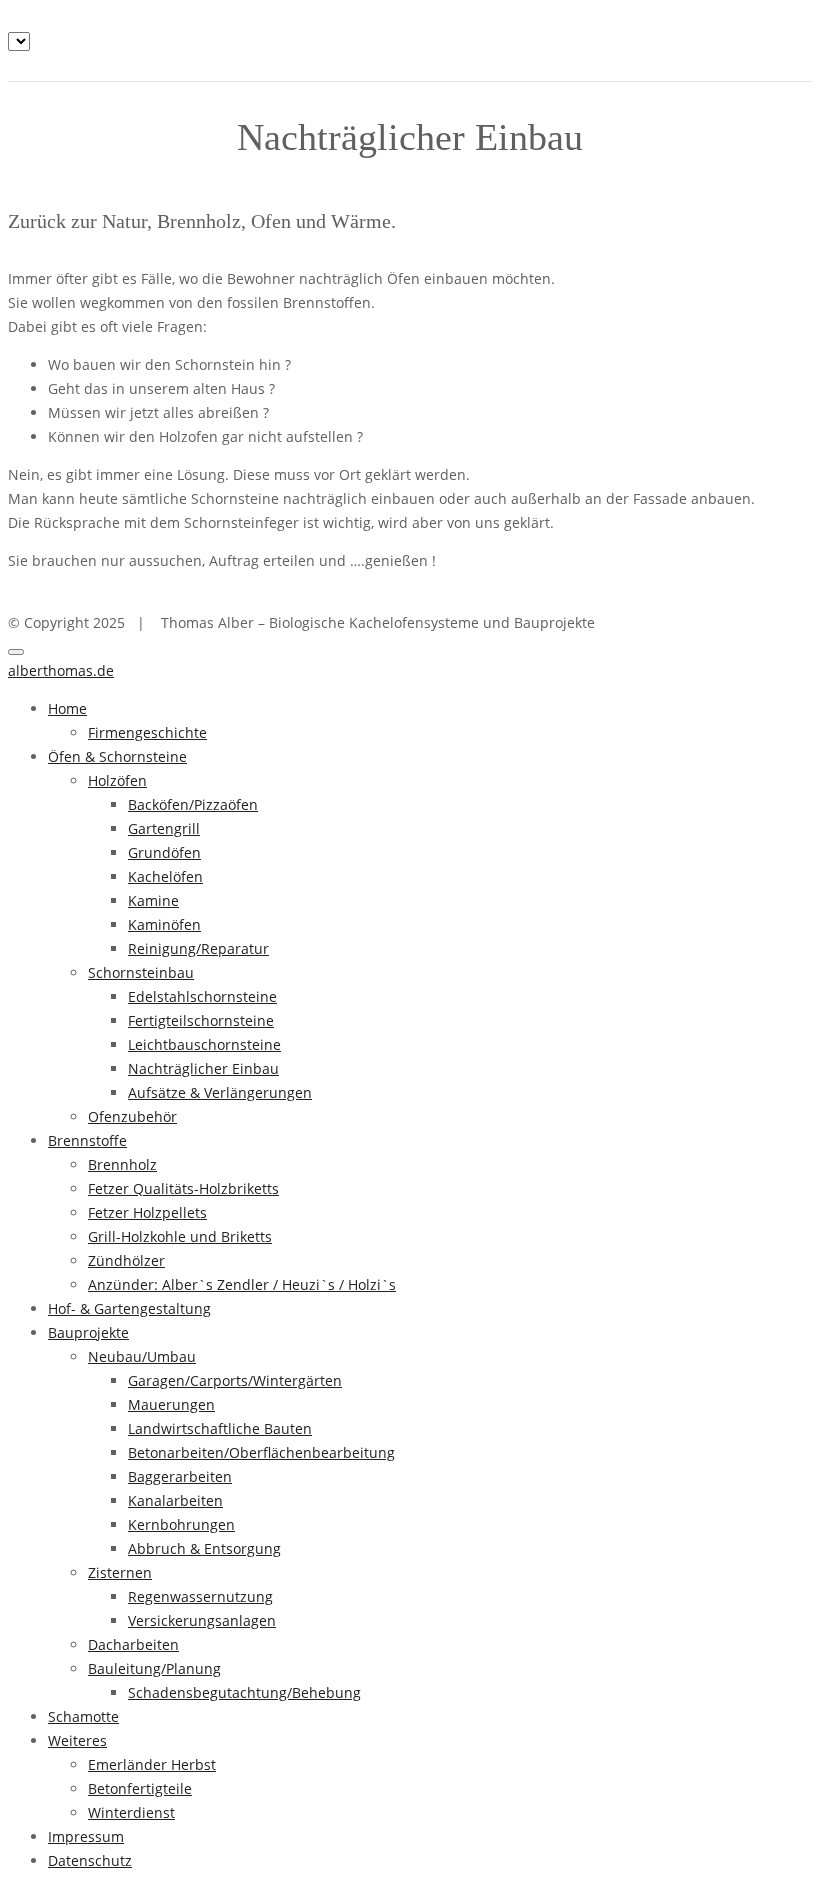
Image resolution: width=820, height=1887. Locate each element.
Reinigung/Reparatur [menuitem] (198, 948)
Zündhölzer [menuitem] (126, 1260)
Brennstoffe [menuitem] (87, 1140)
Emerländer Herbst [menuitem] (152, 1764)
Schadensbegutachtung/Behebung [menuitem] (244, 1692)
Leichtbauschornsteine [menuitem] (204, 1044)
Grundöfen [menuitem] (164, 852)
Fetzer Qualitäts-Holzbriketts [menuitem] (183, 1188)
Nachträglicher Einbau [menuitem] (203, 1068)
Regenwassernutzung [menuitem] (200, 1596)
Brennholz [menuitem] (122, 1164)
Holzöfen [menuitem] (117, 780)
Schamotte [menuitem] (83, 1716)
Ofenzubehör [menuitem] (132, 1116)
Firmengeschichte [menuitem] (147, 732)
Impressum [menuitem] (86, 1836)
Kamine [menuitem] (153, 900)
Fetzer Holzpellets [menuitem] (147, 1212)
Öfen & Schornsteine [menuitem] (117, 756)
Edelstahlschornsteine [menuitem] (202, 996)
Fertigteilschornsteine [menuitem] (201, 1020)
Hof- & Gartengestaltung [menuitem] (129, 1308)
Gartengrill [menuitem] (164, 828)
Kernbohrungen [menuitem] (181, 1524)
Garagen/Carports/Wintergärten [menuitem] (235, 1380)
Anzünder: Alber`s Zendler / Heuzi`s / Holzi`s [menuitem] (242, 1284)
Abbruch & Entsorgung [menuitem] (204, 1548)
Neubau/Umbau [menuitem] (142, 1356)
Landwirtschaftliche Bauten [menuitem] (220, 1428)
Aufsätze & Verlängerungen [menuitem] (220, 1092)
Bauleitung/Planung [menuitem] (154, 1668)
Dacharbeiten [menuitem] (133, 1644)
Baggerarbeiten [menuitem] (180, 1476)
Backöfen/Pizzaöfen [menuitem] (193, 804)
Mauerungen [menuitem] (171, 1404)
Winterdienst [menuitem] (131, 1812)
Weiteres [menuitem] (77, 1740)
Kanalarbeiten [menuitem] (175, 1500)
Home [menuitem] (67, 708)
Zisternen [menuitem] (120, 1572)
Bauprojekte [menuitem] (88, 1332)
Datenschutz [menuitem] (90, 1860)
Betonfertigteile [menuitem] (140, 1788)
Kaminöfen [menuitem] (164, 924)
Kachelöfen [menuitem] (165, 876)
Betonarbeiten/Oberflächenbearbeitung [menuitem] (261, 1452)
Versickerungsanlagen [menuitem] (202, 1620)
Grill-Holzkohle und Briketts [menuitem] (180, 1236)
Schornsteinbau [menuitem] (141, 972)
